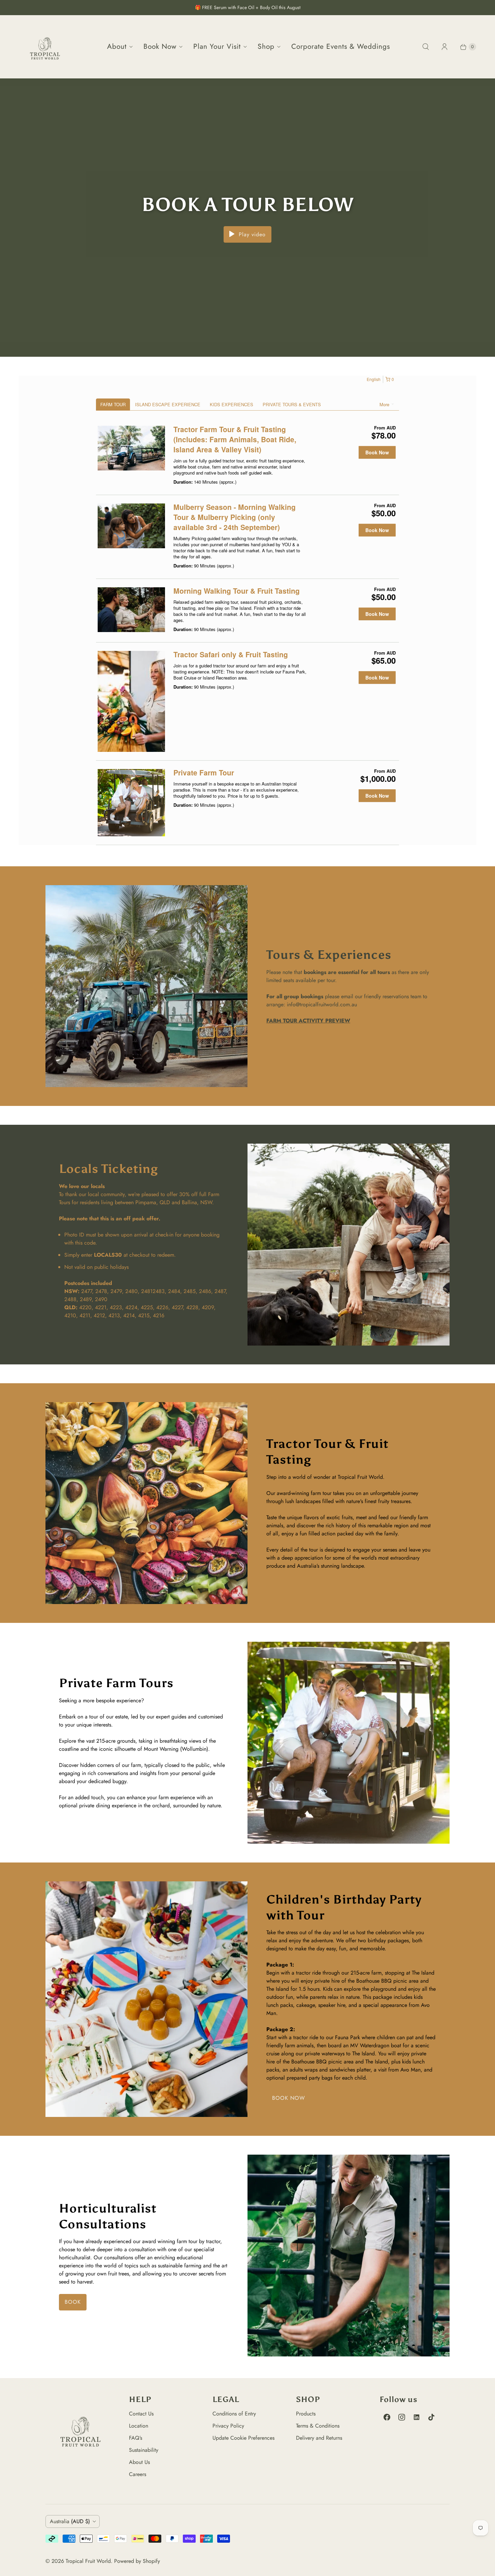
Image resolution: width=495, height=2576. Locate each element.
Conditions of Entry (234, 2414)
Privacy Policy (228, 2426)
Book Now (160, 46)
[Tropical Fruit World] (45, 47)
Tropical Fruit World (88, 2561)
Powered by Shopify (137, 2561)
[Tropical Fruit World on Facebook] (387, 2417)
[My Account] (444, 47)
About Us (139, 2462)
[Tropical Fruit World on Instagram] (402, 2417)
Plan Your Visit (217, 46)
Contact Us (141, 2414)
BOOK (73, 2302)
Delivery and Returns (319, 2438)
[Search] (426, 47)
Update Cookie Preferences (243, 2438)
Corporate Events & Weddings (341, 46)
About (117, 46)
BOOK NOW (289, 2098)
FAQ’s (136, 2438)
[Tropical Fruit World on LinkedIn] (417, 2417)
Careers (138, 2474)
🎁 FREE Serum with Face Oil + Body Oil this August (248, 7)
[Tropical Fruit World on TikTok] (431, 2417)
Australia (70, 2521)
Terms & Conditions (318, 2426)
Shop (266, 46)
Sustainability (144, 2450)
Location (139, 2426)
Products (306, 2414)
